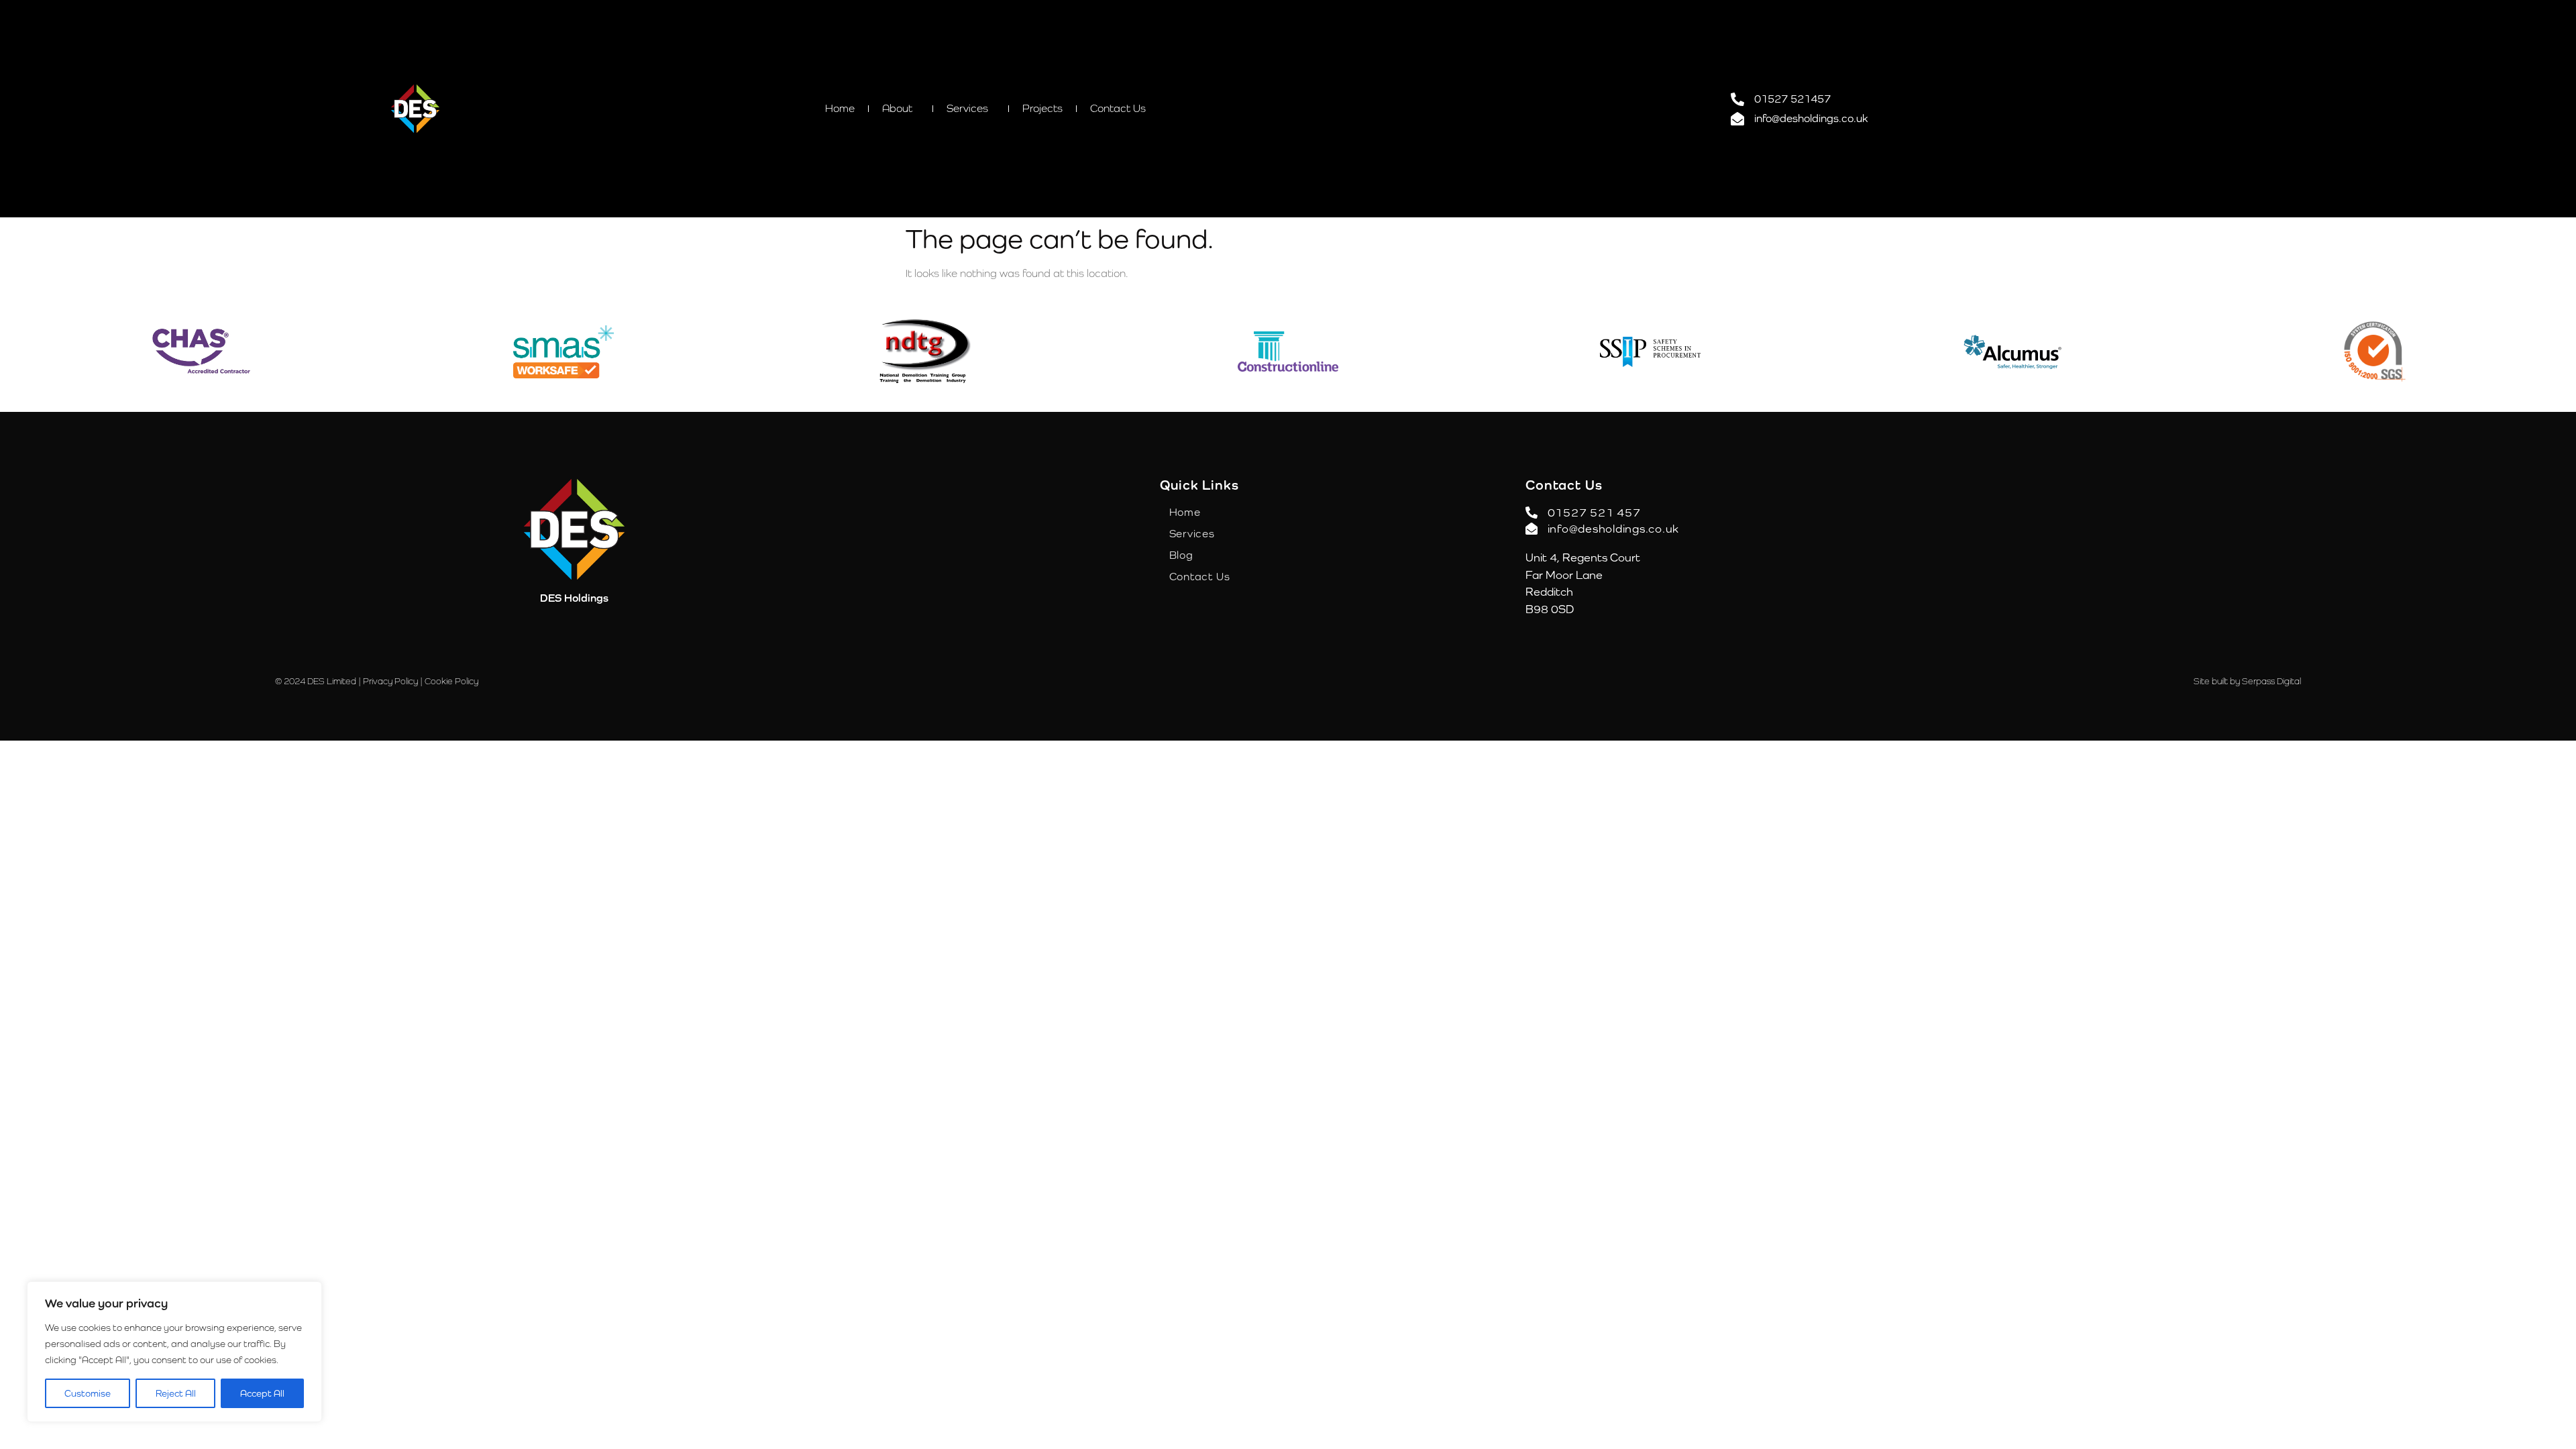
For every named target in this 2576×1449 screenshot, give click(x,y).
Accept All (262, 1393)
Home (840, 108)
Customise (88, 1393)
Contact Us (1118, 108)
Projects (1042, 108)
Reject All (176, 1393)
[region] (174, 1352)
